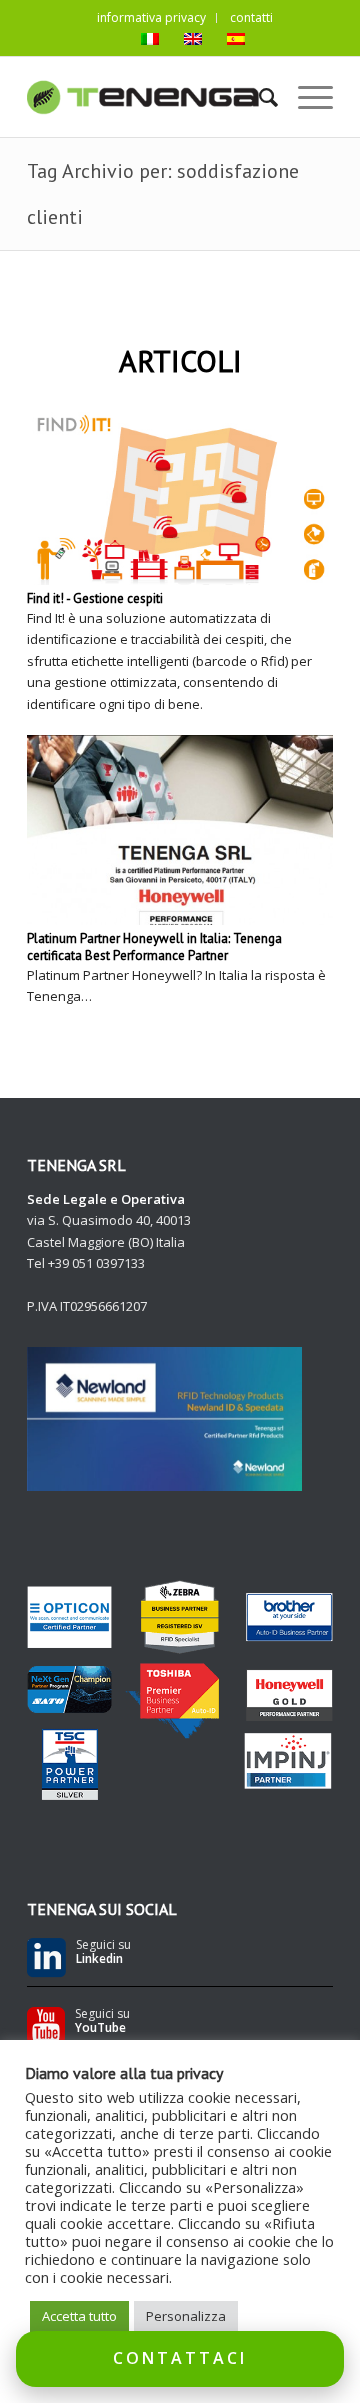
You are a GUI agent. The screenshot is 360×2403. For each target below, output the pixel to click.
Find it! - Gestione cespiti (95, 598)
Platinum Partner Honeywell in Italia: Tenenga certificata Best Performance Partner (154, 947)
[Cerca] (258, 97)
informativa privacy (151, 17)
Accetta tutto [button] (79, 2316)
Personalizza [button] (186, 2316)
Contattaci (180, 2358)
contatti (251, 17)
